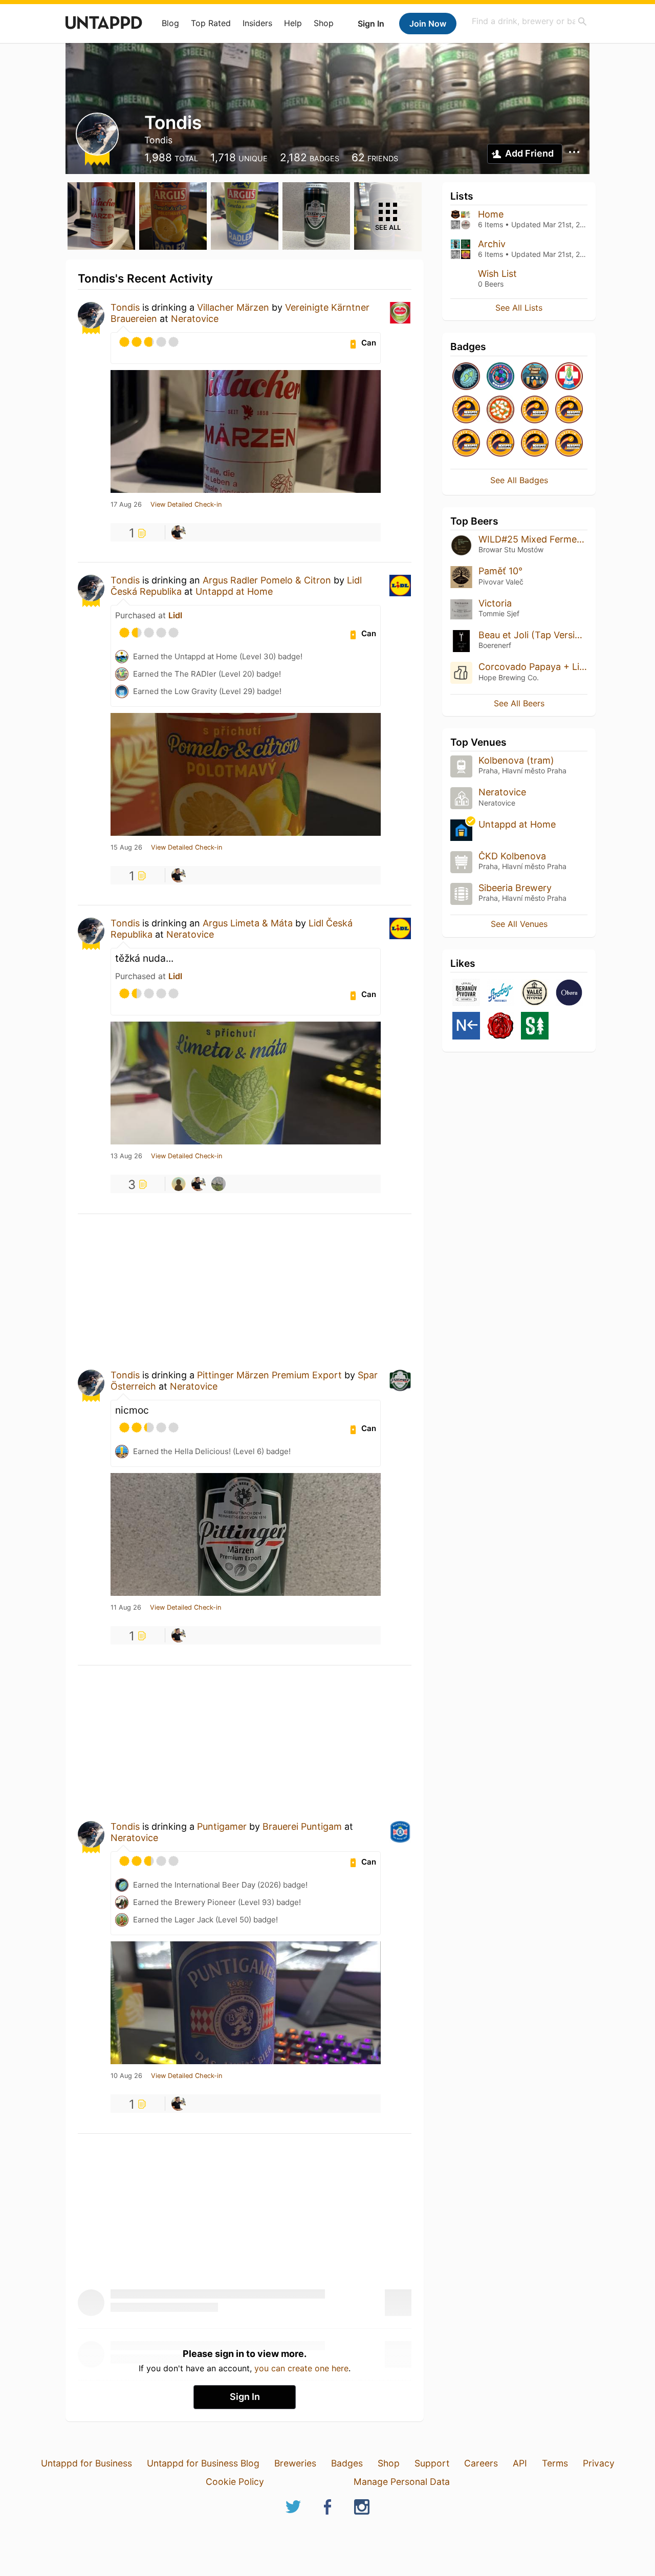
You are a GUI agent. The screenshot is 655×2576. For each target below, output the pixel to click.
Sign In (371, 24)
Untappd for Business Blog (203, 2463)
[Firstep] (500, 993)
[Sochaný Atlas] (179, 532)
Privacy (599, 2463)
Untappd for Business (86, 2463)
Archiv (492, 244)
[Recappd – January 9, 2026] (569, 410)
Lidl (175, 615)
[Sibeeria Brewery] (535, 1026)
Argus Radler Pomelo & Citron (267, 580)
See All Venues (519, 924)
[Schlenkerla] (500, 1026)
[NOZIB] (466, 1026)
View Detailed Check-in (186, 505)
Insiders (257, 23)
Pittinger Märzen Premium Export (269, 1375)
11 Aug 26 (126, 1608)
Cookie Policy (235, 2482)
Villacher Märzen (233, 307)
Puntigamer (222, 1826)
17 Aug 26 (126, 505)
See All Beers (519, 703)
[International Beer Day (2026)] (466, 377)
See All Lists (519, 308)
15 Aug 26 (126, 848)
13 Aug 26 (126, 1156)
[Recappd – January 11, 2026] (535, 410)
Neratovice (195, 319)
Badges (347, 2463)
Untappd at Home (234, 591)
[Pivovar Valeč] (535, 993)
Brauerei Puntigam (302, 1826)
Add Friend (529, 153)
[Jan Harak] (179, 1184)
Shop (324, 23)
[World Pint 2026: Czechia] (500, 377)
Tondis (125, 307)
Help (293, 23)
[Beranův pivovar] (466, 993)
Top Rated (211, 23)
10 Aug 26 (126, 2076)
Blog (170, 23)
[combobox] (530, 21)
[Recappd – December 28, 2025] (569, 443)
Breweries (295, 2463)
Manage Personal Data (402, 2482)
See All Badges (519, 480)
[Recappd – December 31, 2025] (535, 443)
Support (432, 2463)
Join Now (428, 24)
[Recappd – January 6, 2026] (500, 443)
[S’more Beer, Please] (535, 377)
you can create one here (301, 2368)
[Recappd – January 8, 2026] (466, 443)
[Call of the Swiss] (569, 377)
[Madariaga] (219, 1184)
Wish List (497, 274)
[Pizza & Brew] (500, 410)
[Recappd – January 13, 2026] (466, 410)
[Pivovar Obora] (569, 993)
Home (491, 214)
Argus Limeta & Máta (248, 923)
